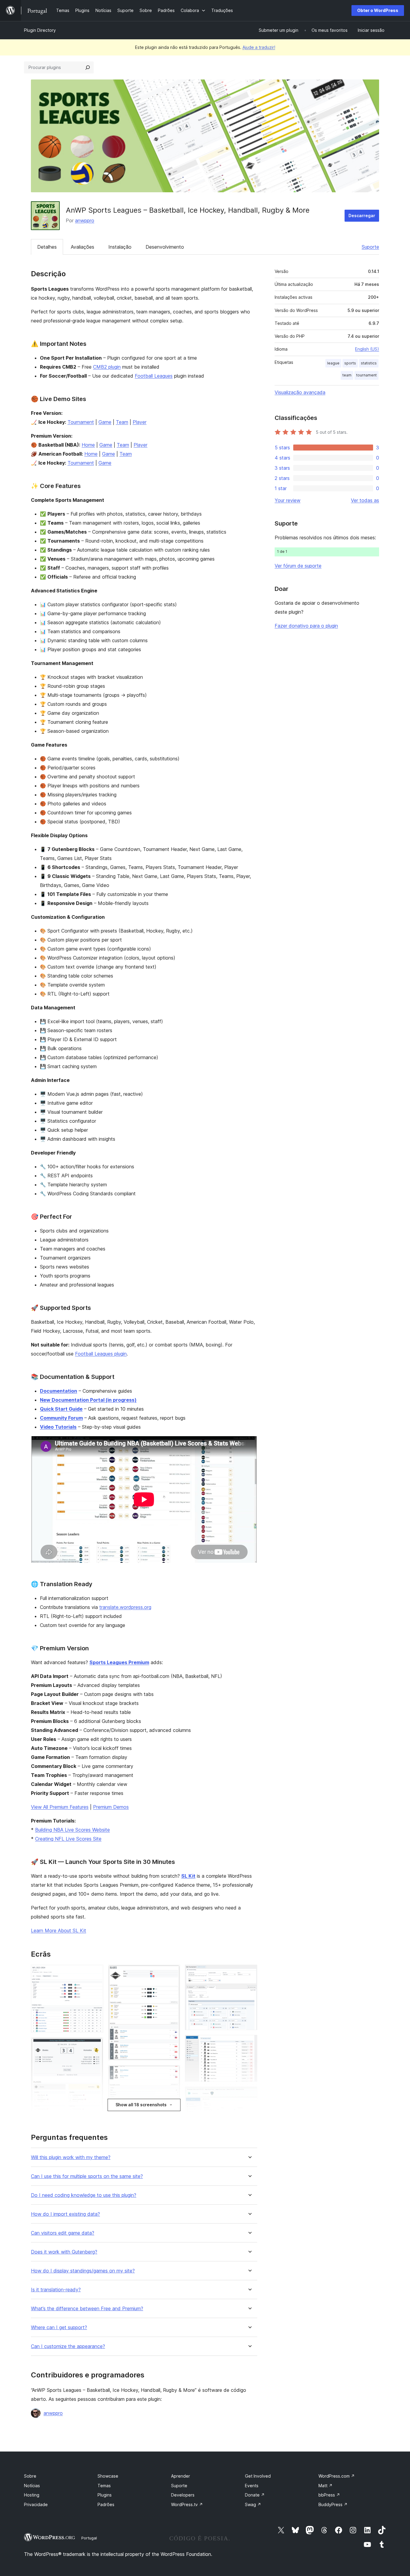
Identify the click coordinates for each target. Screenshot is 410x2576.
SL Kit (188, 1876)
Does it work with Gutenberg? (64, 2252)
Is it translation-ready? (56, 2290)
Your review (288, 500)
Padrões (106, 2504)
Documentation (59, 1391)
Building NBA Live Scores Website (72, 1830)
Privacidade (36, 2504)
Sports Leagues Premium (119, 1662)
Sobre (30, 2476)
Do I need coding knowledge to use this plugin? (84, 2195)
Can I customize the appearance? (68, 2346)
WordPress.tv (187, 2504)
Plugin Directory (40, 30)
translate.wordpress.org (125, 1607)
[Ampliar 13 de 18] (249, 1973)
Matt (326, 2486)
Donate (255, 2495)
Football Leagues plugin (101, 1354)
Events (252, 2486)
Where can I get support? (59, 2327)
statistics (369, 363)
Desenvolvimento (165, 247)
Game (105, 422)
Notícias (32, 2486)
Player (140, 422)
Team (122, 422)
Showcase (108, 2476)
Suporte (370, 247)
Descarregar (362, 216)
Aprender (181, 2476)
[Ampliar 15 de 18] (249, 2095)
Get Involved (258, 2476)
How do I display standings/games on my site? (83, 2271)
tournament (366, 375)
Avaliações (83, 247)
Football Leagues (154, 376)
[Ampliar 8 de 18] (172, 2073)
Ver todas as (365, 500)
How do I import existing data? (65, 2214)
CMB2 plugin (107, 367)
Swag (253, 2504)
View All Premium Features (60, 1807)
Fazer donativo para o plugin (306, 626)
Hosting (32, 2495)
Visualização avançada (300, 392)
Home (88, 445)
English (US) (367, 349)
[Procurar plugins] (88, 67)
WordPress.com (337, 2476)
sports (350, 363)
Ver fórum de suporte (298, 566)
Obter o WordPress (378, 10)
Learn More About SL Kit (59, 1931)
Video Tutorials (58, 1427)
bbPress (329, 2495)
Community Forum (61, 1418)
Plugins (105, 2495)
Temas (104, 2486)
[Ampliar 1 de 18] (95, 1973)
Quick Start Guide (61, 1409)
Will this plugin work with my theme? (71, 2157)
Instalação (120, 247)
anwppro (85, 220)
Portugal (89, 2538)
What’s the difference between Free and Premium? (87, 2309)
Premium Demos (111, 1807)
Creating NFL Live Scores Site (68, 1839)
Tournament (81, 422)
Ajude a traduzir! (259, 47)
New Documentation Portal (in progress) (88, 1400)
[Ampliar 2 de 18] (95, 2045)
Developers (183, 2495)
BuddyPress (333, 2504)
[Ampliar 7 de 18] (172, 1973)
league (333, 363)
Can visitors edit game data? (63, 2233)
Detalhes (47, 247)
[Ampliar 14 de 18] (249, 2043)
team (347, 375)
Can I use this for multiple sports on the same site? (87, 2176)
